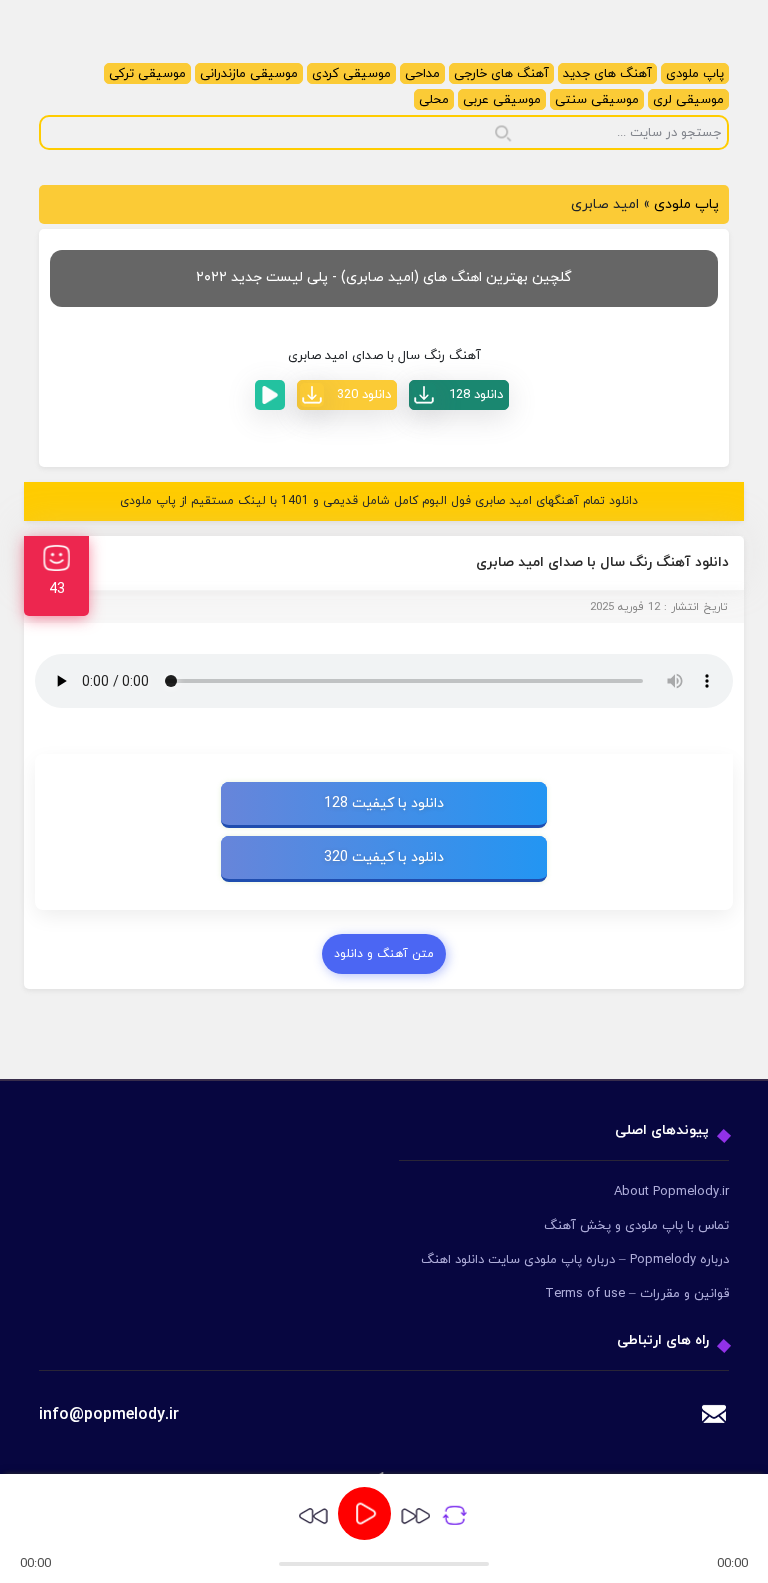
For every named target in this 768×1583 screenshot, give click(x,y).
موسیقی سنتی (597, 100)
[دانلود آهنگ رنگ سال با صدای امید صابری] (459, 395)
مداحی (422, 74)
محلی (434, 100)
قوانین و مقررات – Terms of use (637, 1294)
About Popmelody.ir (671, 1192)
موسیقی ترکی (147, 74)
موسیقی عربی (502, 100)
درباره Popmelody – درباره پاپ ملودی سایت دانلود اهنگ (575, 1260)
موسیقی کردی (351, 74)
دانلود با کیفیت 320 (384, 857)
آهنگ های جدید (607, 74)
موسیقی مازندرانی (249, 74)
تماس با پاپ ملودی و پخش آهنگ (636, 1226)
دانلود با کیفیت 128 (384, 803)
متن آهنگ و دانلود (384, 954)
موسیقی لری (688, 100)
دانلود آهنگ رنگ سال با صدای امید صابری (602, 562)
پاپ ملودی (695, 74)
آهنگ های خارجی (501, 74)
